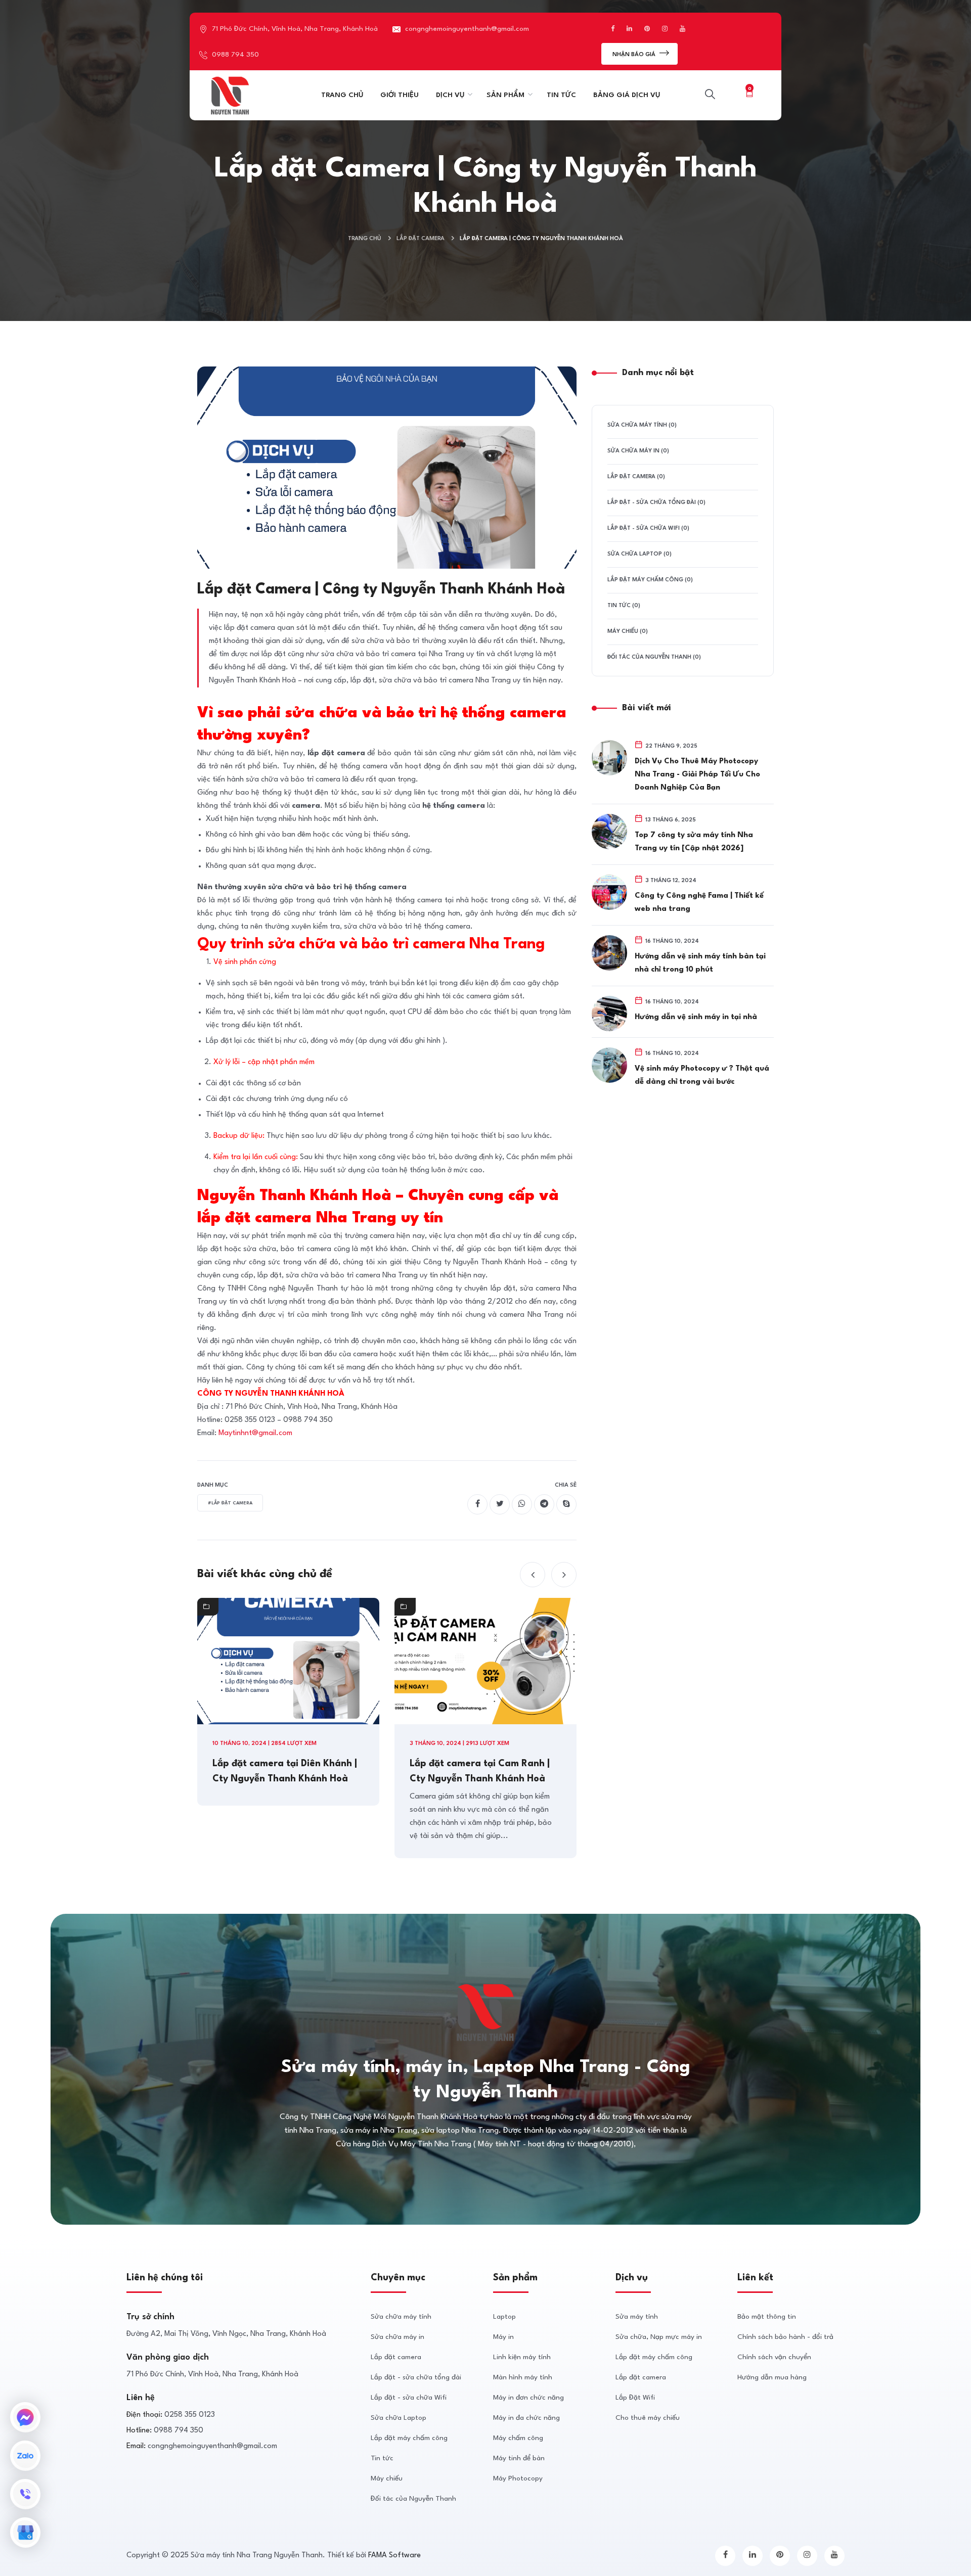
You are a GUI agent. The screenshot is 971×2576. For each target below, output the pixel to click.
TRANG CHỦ (342, 95)
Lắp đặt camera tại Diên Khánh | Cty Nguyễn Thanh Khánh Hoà (285, 1771)
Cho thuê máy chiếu (648, 2418)
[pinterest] (780, 2556)
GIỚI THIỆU (400, 95)
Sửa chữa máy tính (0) (642, 425)
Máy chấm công (518, 2438)
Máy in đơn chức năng (528, 2398)
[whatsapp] (522, 1504)
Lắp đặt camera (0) (636, 477)
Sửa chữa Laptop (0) (639, 554)
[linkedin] (753, 2556)
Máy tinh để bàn (519, 2458)
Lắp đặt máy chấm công (409, 2438)
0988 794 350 (235, 55)
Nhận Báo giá (635, 55)
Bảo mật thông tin (767, 2317)
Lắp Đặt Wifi (635, 2398)
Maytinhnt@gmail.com (255, 1433)
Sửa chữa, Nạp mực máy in (659, 2337)
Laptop (504, 2317)
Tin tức (382, 2458)
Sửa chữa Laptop (399, 2418)
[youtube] (834, 2556)
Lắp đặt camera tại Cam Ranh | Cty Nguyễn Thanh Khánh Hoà (480, 1771)
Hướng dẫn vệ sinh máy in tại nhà (696, 1017)
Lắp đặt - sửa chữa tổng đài (416, 2377)
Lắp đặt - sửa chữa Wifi (409, 2398)
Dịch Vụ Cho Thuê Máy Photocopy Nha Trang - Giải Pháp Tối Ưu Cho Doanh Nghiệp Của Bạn (697, 775)
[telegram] (544, 1504)
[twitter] (500, 1504)
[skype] (566, 1504)
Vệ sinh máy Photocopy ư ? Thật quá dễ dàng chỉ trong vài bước (702, 1075)
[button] (533, 1575)
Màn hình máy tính (523, 2377)
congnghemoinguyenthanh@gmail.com (467, 29)
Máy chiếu (387, 2478)
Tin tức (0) (624, 606)
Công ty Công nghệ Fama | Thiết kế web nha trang (699, 903)
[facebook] (477, 1504)
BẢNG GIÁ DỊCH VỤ (627, 95)
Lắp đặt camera (421, 239)
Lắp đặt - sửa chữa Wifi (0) (648, 528)
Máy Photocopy (518, 2478)
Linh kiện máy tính (522, 2357)
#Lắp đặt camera (230, 1503)
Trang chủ (365, 239)
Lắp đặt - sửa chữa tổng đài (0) (656, 503)
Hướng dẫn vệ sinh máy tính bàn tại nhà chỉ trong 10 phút (700, 963)
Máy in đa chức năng (526, 2418)
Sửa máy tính (637, 2317)
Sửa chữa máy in (398, 2337)
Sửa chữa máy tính (401, 2317)
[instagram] (807, 2556)
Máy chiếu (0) (628, 632)
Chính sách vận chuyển (774, 2357)
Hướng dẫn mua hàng (772, 2377)
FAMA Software (394, 2556)
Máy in (503, 2337)
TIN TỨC (561, 95)
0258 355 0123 (190, 2415)
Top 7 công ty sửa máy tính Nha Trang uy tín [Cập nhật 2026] (694, 842)
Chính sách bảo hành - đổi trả (785, 2337)
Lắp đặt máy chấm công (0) (650, 580)
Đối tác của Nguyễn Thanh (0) (654, 657)
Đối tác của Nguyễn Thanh (413, 2499)
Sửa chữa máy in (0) (638, 451)
